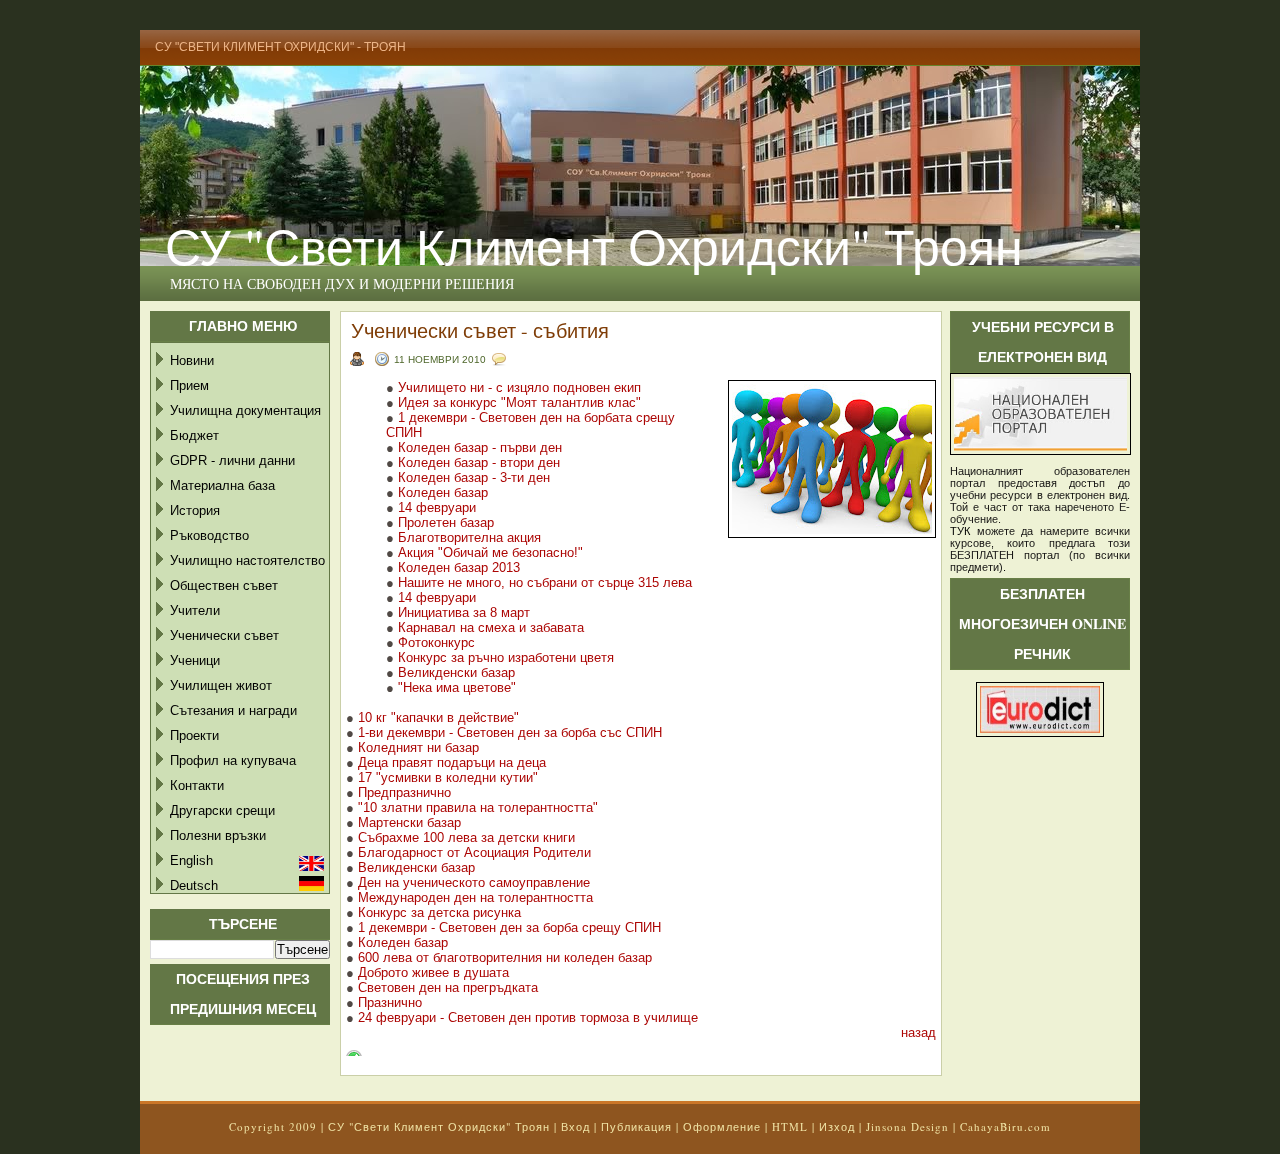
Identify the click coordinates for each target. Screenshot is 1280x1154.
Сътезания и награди (233, 710)
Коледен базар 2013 (459, 567)
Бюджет (194, 435)
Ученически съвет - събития (480, 330)
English (191, 860)
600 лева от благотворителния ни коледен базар (505, 957)
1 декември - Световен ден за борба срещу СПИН (509, 927)
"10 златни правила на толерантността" (478, 807)
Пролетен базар (446, 522)
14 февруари (439, 507)
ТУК (960, 531)
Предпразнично (404, 792)
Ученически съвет (224, 635)
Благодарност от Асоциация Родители (474, 852)
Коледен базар (443, 492)
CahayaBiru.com (1005, 1126)
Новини (192, 360)
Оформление (722, 1126)
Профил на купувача (233, 760)
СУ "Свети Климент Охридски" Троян (594, 245)
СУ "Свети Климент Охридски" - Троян (280, 47)
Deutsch (194, 885)
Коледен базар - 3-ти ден (474, 477)
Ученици (195, 660)
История (195, 510)
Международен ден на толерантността (475, 897)
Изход (837, 1126)
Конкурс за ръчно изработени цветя (506, 657)
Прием (189, 385)
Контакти (197, 785)
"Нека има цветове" (457, 687)
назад (918, 1032)
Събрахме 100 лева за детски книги (466, 837)
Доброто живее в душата (433, 972)
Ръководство (209, 535)
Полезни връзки (218, 835)
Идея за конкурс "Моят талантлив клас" (519, 402)
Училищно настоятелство (247, 560)
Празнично (390, 1002)
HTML (790, 1126)
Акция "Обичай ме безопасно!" (490, 552)
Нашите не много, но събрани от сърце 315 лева (547, 582)
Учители (195, 610)
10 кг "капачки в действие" (438, 717)
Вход (575, 1126)
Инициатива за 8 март (464, 612)
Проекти (194, 735)
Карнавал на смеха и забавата (491, 627)
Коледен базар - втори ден (479, 462)
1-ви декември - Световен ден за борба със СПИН (510, 732)
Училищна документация (245, 410)
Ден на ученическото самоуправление (474, 882)
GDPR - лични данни (232, 460)
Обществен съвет (224, 585)
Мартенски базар (409, 822)
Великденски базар (458, 672)
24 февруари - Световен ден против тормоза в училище (528, 1017)
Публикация (636, 1126)
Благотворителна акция (471, 537)
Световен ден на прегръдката (448, 987)
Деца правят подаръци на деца (452, 762)
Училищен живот (221, 685)
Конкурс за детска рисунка (439, 912)
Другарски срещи (222, 810)
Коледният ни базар (418, 747)
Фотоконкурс (436, 642)
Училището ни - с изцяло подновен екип (519, 387)
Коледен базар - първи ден (480, 447)
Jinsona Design (907, 1126)
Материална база (222, 485)
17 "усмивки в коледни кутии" (448, 777)
